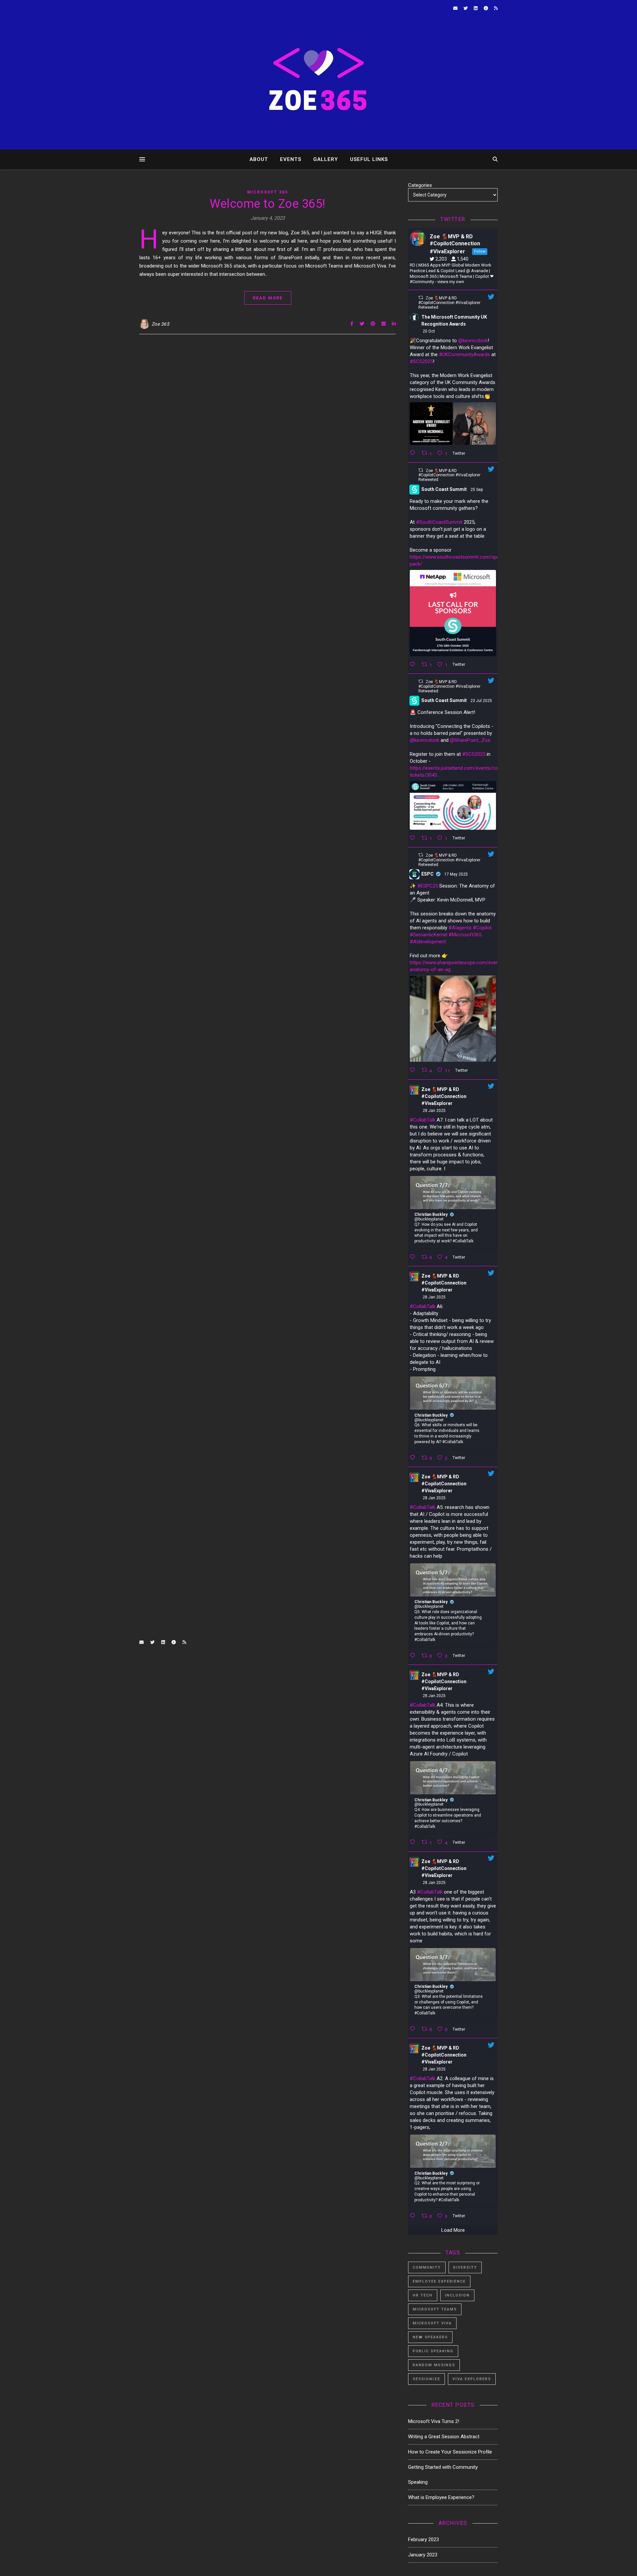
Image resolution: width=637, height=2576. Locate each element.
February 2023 (424, 2539)
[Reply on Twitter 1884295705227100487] (414, 1656)
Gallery (326, 159)
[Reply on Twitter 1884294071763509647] (414, 1842)
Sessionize (426, 2379)
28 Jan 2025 (435, 1111)
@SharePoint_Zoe (470, 740)
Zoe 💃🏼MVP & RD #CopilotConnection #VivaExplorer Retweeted (449, 303)
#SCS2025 (421, 361)
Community (427, 2267)
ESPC (427, 874)
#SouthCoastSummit (439, 522)
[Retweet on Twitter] (421, 298)
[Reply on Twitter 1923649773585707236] (414, 1070)
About (259, 159)
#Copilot (482, 928)
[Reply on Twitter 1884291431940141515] (414, 2029)
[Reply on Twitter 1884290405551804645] (414, 2216)
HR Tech (423, 2295)
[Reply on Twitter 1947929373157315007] (414, 838)
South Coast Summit (444, 489)
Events (291, 159)
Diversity (465, 2267)
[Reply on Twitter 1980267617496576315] (414, 453)
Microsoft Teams (435, 2309)
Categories (420, 185)
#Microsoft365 (465, 935)
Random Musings (434, 2365)
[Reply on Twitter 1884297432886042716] (414, 1458)
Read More (268, 298)
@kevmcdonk (473, 341)
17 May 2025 (457, 874)
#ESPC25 (428, 886)
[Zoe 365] (318, 83)
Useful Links (369, 159)
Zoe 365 (161, 324)
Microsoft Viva (432, 2323)
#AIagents (460, 928)
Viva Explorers (472, 2379)
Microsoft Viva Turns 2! (434, 2421)
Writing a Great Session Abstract (444, 2437)
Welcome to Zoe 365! (268, 204)
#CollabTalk (423, 1120)
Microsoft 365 (268, 192)
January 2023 (423, 2555)
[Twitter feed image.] (431, 424)
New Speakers (430, 2337)
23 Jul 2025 (482, 701)
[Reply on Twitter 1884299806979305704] (414, 1257)
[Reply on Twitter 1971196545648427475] (414, 664)
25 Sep (477, 490)
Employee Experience (439, 2281)
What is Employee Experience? (441, 2497)
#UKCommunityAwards (464, 354)
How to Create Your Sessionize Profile (450, 2452)
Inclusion (457, 2295)
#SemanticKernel (428, 935)
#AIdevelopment (428, 942)
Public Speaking (433, 2351)
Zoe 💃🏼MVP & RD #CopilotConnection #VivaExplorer (444, 1096)
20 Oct (429, 331)
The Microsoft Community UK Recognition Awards (454, 320)
